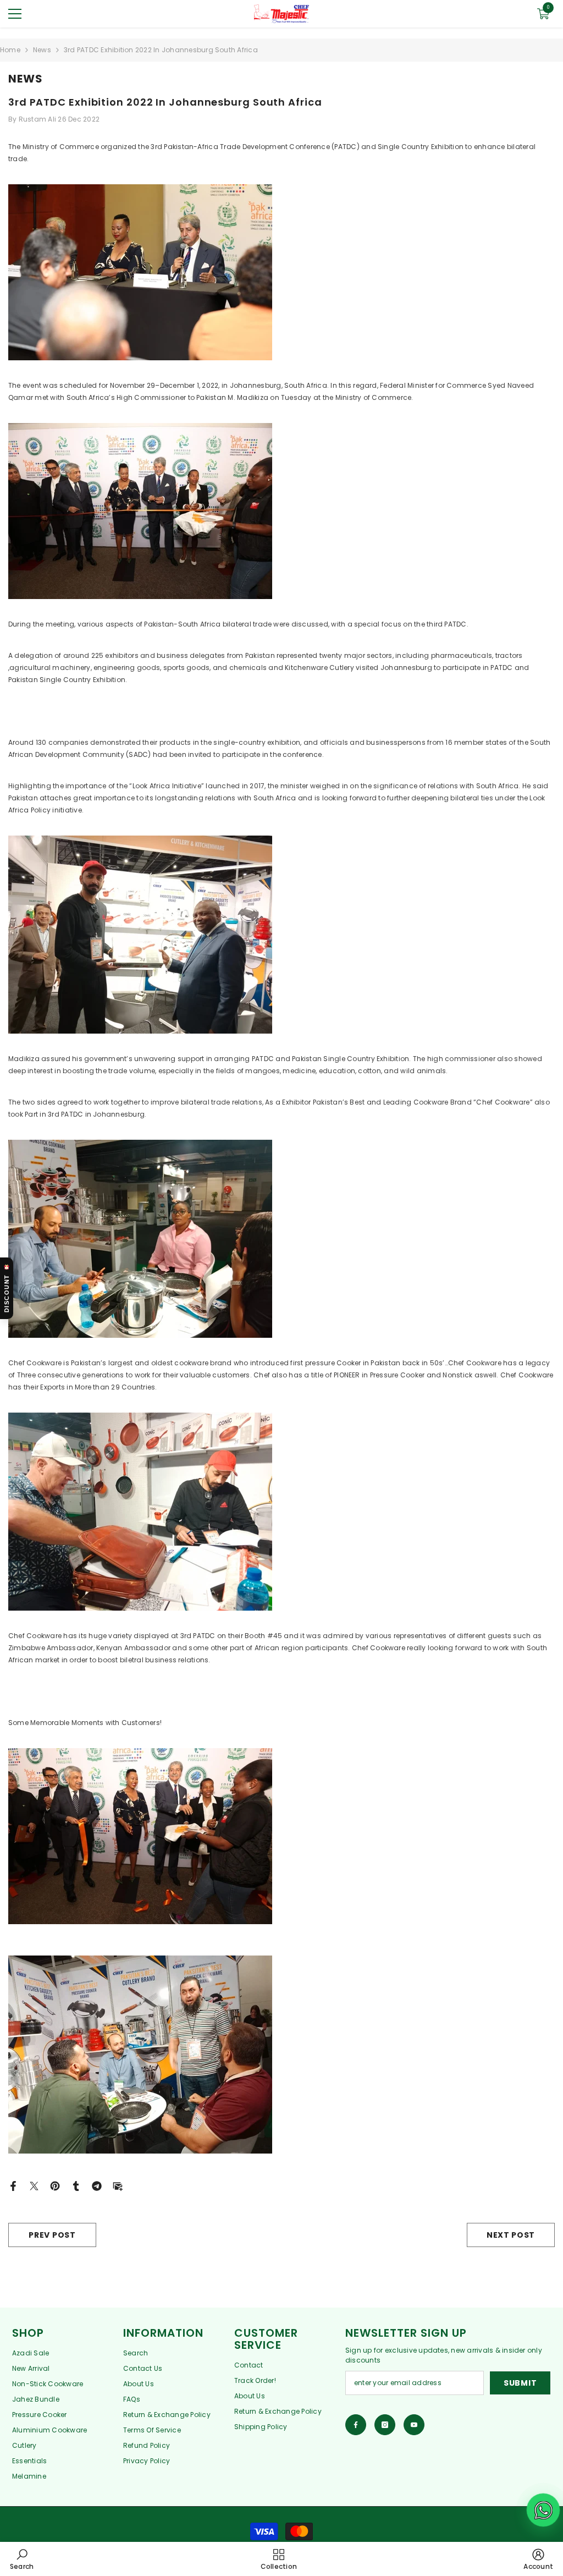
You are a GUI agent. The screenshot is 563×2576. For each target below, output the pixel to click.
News (42, 50)
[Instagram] (385, 2425)
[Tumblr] (76, 2185)
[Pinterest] (55, 2185)
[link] (22, 2559)
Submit (520, 2383)
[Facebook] (13, 2185)
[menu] (15, 14)
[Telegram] (97, 2185)
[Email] (118, 2185)
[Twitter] (34, 2185)
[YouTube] (414, 2425)
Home (10, 50)
